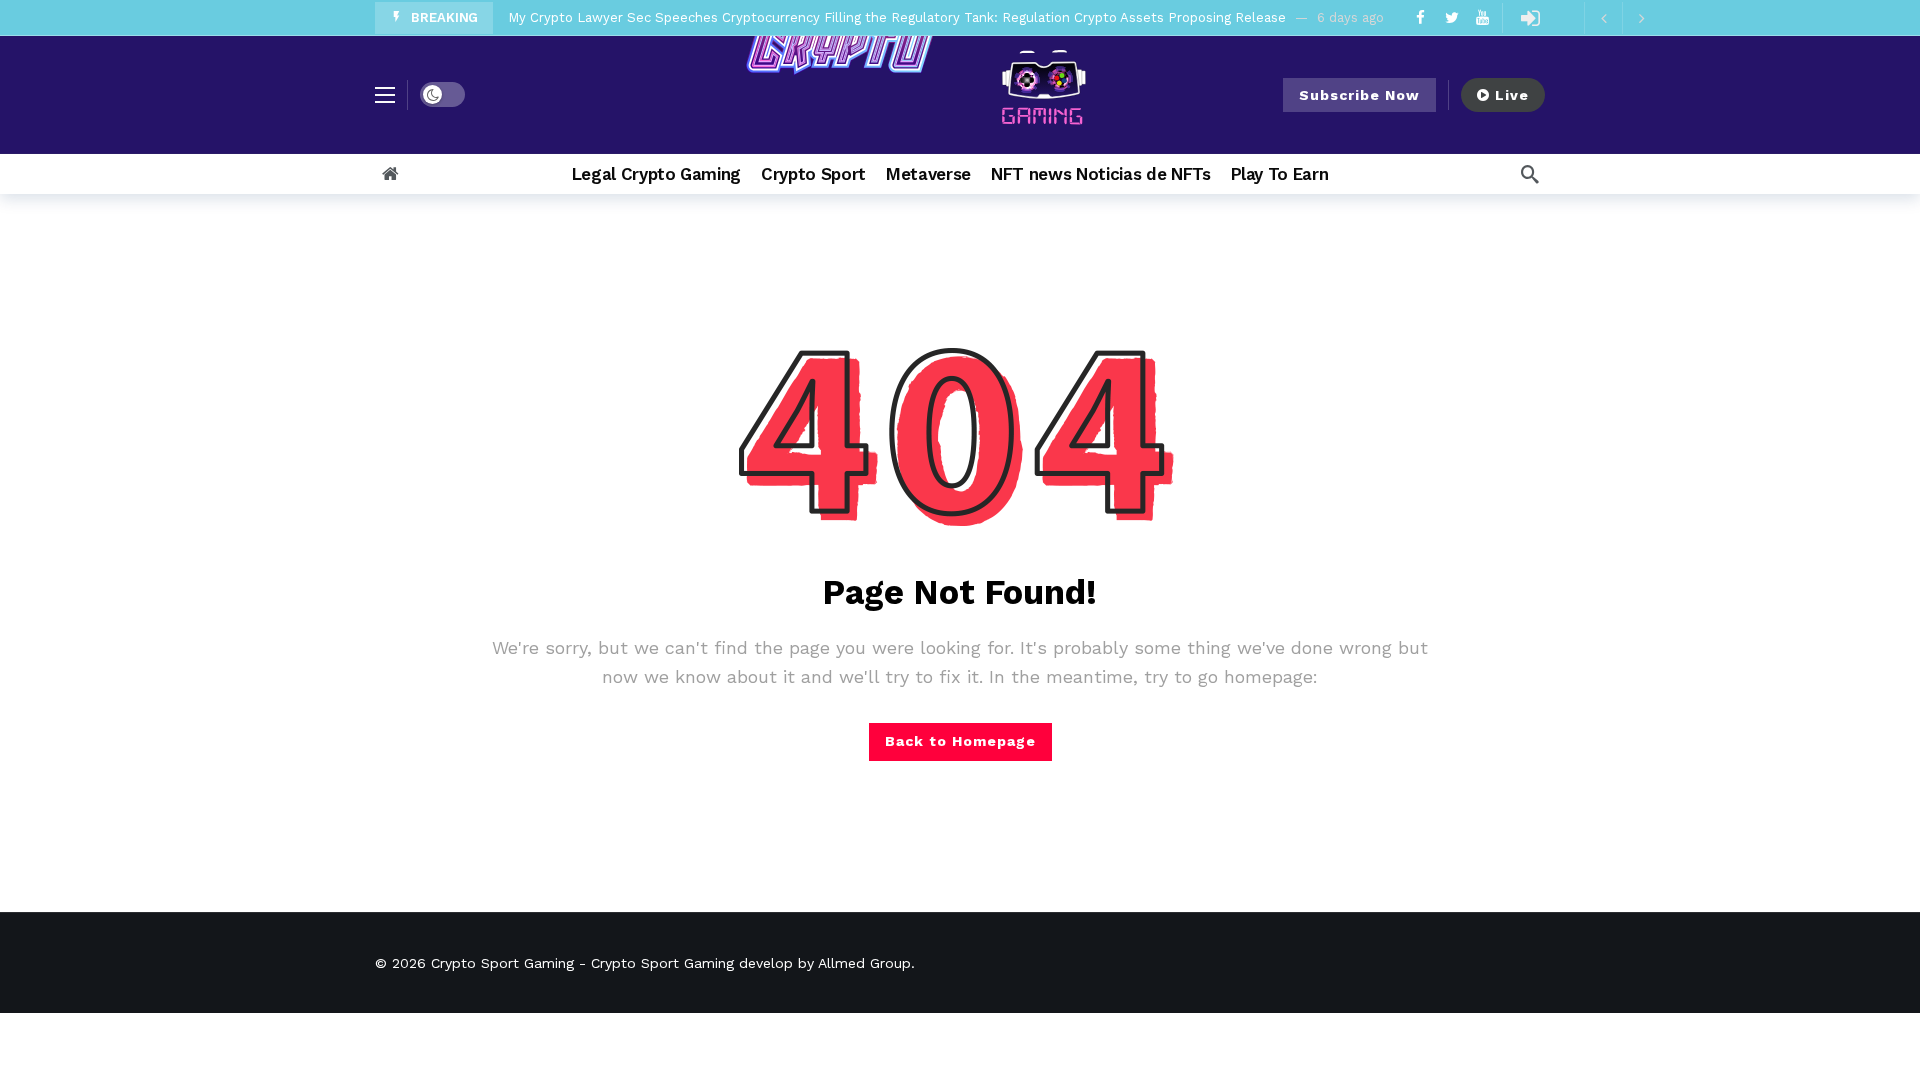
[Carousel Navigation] (1622, 18)
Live (1512, 95)
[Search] (1530, 174)
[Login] (1530, 18)
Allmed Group (864, 963)
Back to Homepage (960, 741)
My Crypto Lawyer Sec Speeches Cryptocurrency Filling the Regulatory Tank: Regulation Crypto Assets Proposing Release (897, 17)
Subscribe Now (1359, 95)
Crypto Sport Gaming (502, 963)
